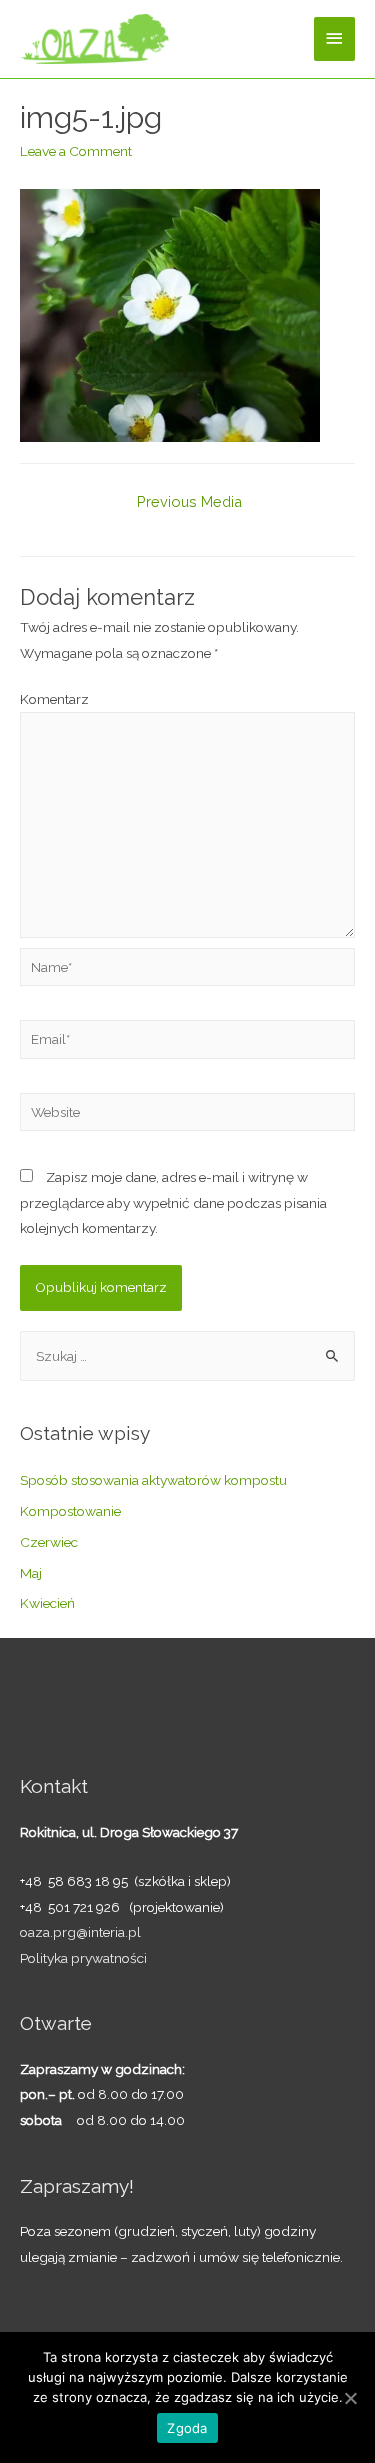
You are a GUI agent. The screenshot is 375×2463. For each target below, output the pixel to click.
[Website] (187, 1115)
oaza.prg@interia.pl (80, 1932)
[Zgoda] (350, 2398)
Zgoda (187, 2428)
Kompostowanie (70, 1511)
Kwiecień (47, 1603)
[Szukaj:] (187, 1356)
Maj (31, 1573)
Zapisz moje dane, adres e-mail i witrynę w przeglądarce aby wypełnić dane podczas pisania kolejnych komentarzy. (173, 1202)
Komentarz (54, 699)
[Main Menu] (335, 38)
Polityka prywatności (83, 1958)
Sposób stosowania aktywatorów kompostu (153, 1480)
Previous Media (189, 501)
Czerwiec (49, 1542)
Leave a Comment (76, 151)
